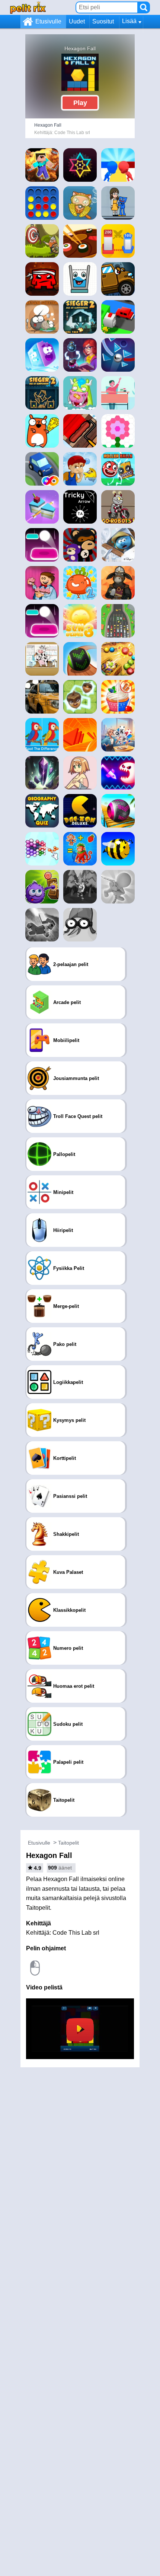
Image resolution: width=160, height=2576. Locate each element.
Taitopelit (68, 1843)
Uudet (77, 21)
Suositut (103, 21)
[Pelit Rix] (28, 7)
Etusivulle (48, 21)
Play (80, 103)
